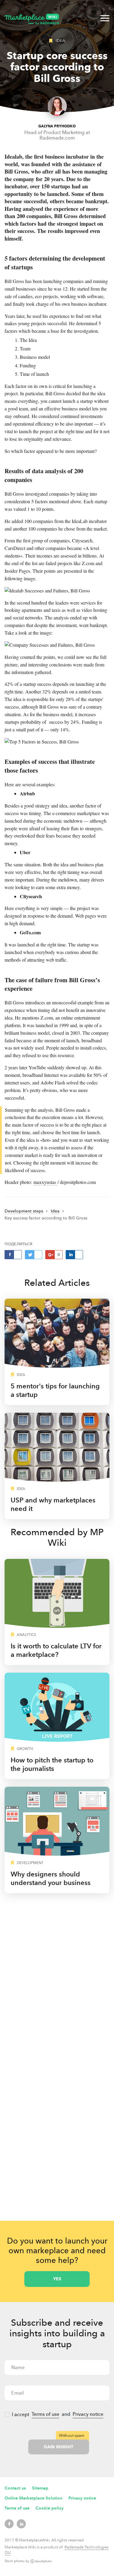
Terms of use (45, 2414)
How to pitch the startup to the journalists (52, 1764)
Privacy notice (88, 2414)
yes (57, 2279)
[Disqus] (57, 1977)
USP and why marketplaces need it (53, 1504)
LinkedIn (21, 2524)
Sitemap (40, 2488)
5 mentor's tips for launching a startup (55, 1390)
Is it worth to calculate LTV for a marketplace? (56, 1650)
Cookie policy (50, 2508)
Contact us (15, 2488)
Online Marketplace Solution (33, 2498)
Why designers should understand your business (51, 1878)
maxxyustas (45, 1182)
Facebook (9, 2524)
